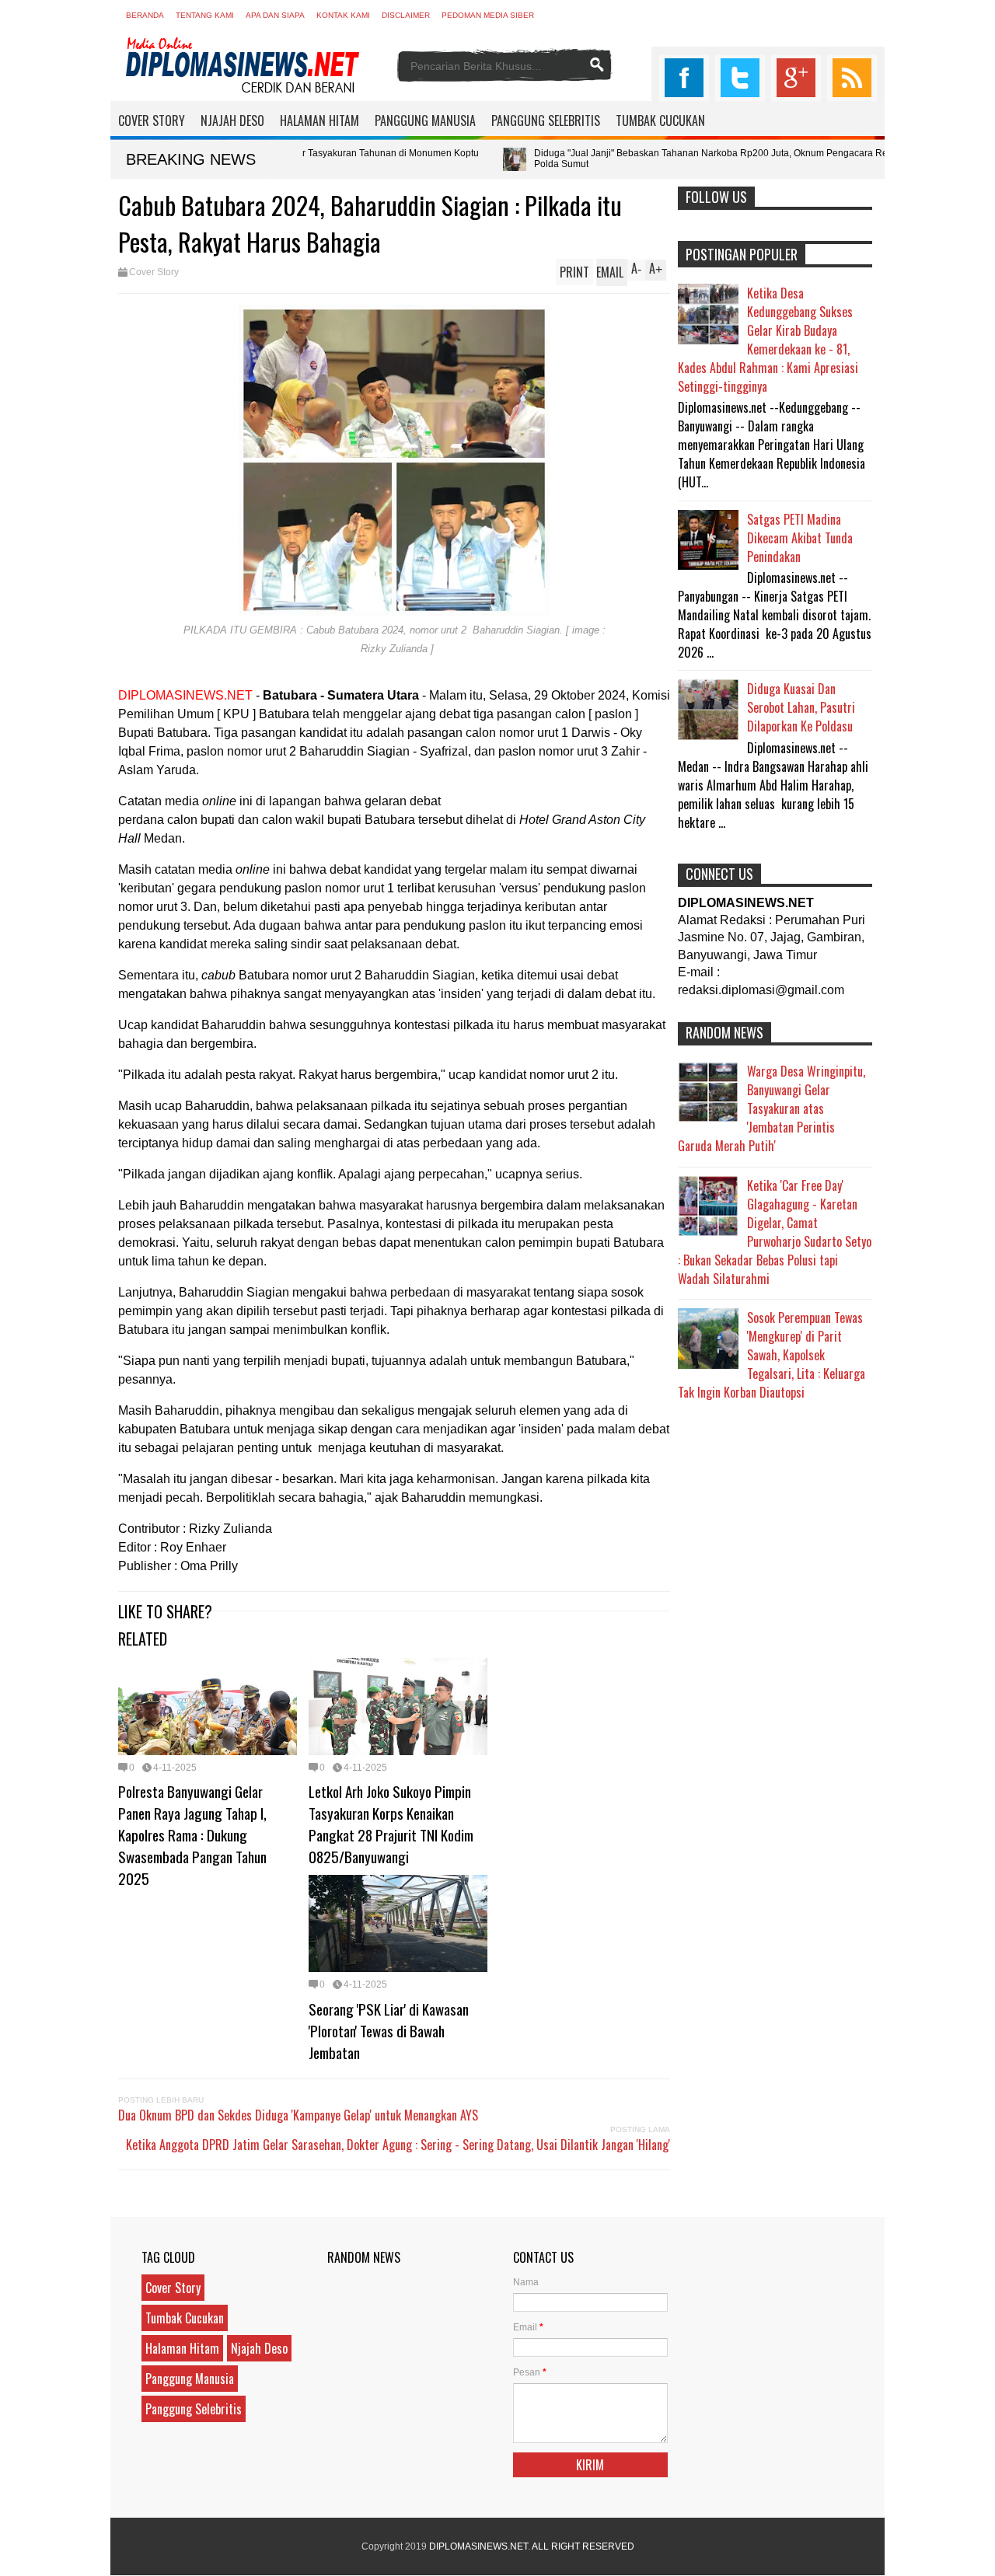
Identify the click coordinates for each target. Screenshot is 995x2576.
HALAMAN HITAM (319, 120)
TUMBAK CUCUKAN (660, 120)
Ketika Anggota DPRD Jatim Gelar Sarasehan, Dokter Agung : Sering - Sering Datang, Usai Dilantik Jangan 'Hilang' (398, 2145)
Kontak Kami (343, 15)
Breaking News (191, 159)
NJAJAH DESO (232, 120)
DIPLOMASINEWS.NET (478, 2546)
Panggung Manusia (190, 2379)
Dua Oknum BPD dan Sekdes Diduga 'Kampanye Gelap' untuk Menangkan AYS (298, 2115)
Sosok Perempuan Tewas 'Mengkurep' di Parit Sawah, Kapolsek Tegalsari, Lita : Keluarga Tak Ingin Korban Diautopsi (772, 1355)
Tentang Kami (205, 15)
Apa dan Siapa (275, 15)
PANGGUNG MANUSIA (425, 120)
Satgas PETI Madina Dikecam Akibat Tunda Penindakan (800, 538)
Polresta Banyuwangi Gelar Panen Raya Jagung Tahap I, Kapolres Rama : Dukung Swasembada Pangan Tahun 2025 (192, 1834)
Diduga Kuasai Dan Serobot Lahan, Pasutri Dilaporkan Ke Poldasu (801, 707)
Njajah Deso (259, 2348)
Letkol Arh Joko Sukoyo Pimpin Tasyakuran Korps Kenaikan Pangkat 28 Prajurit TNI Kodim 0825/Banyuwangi (391, 1824)
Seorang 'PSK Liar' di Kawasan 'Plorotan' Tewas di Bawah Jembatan (389, 2030)
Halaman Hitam (182, 2348)
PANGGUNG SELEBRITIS (546, 120)
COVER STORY (152, 120)
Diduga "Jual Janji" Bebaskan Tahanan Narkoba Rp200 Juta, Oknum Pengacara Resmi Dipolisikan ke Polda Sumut (635, 159)
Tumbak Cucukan (185, 2318)
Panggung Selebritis (194, 2409)
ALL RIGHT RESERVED (583, 2546)
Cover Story (154, 272)
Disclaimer (406, 15)
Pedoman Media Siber (488, 15)
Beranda (145, 15)
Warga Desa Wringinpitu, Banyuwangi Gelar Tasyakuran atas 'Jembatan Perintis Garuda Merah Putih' (772, 1108)
